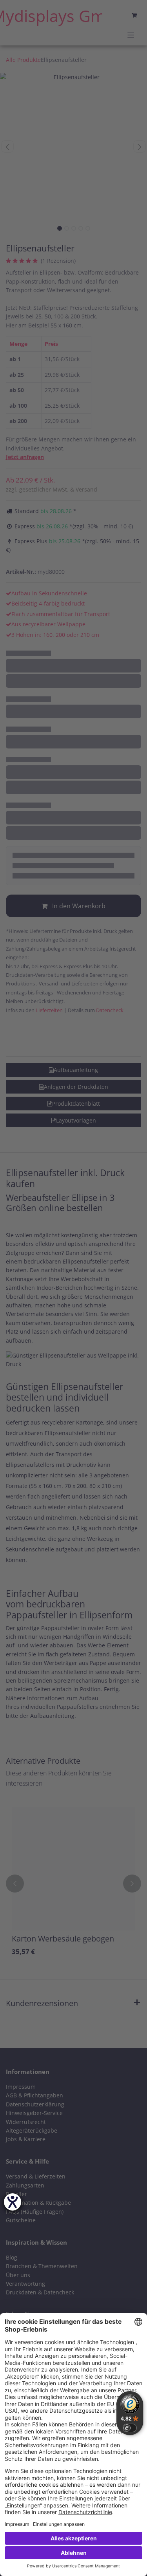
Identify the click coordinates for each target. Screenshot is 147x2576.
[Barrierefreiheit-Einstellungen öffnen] (13, 2202)
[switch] (130, 2428)
